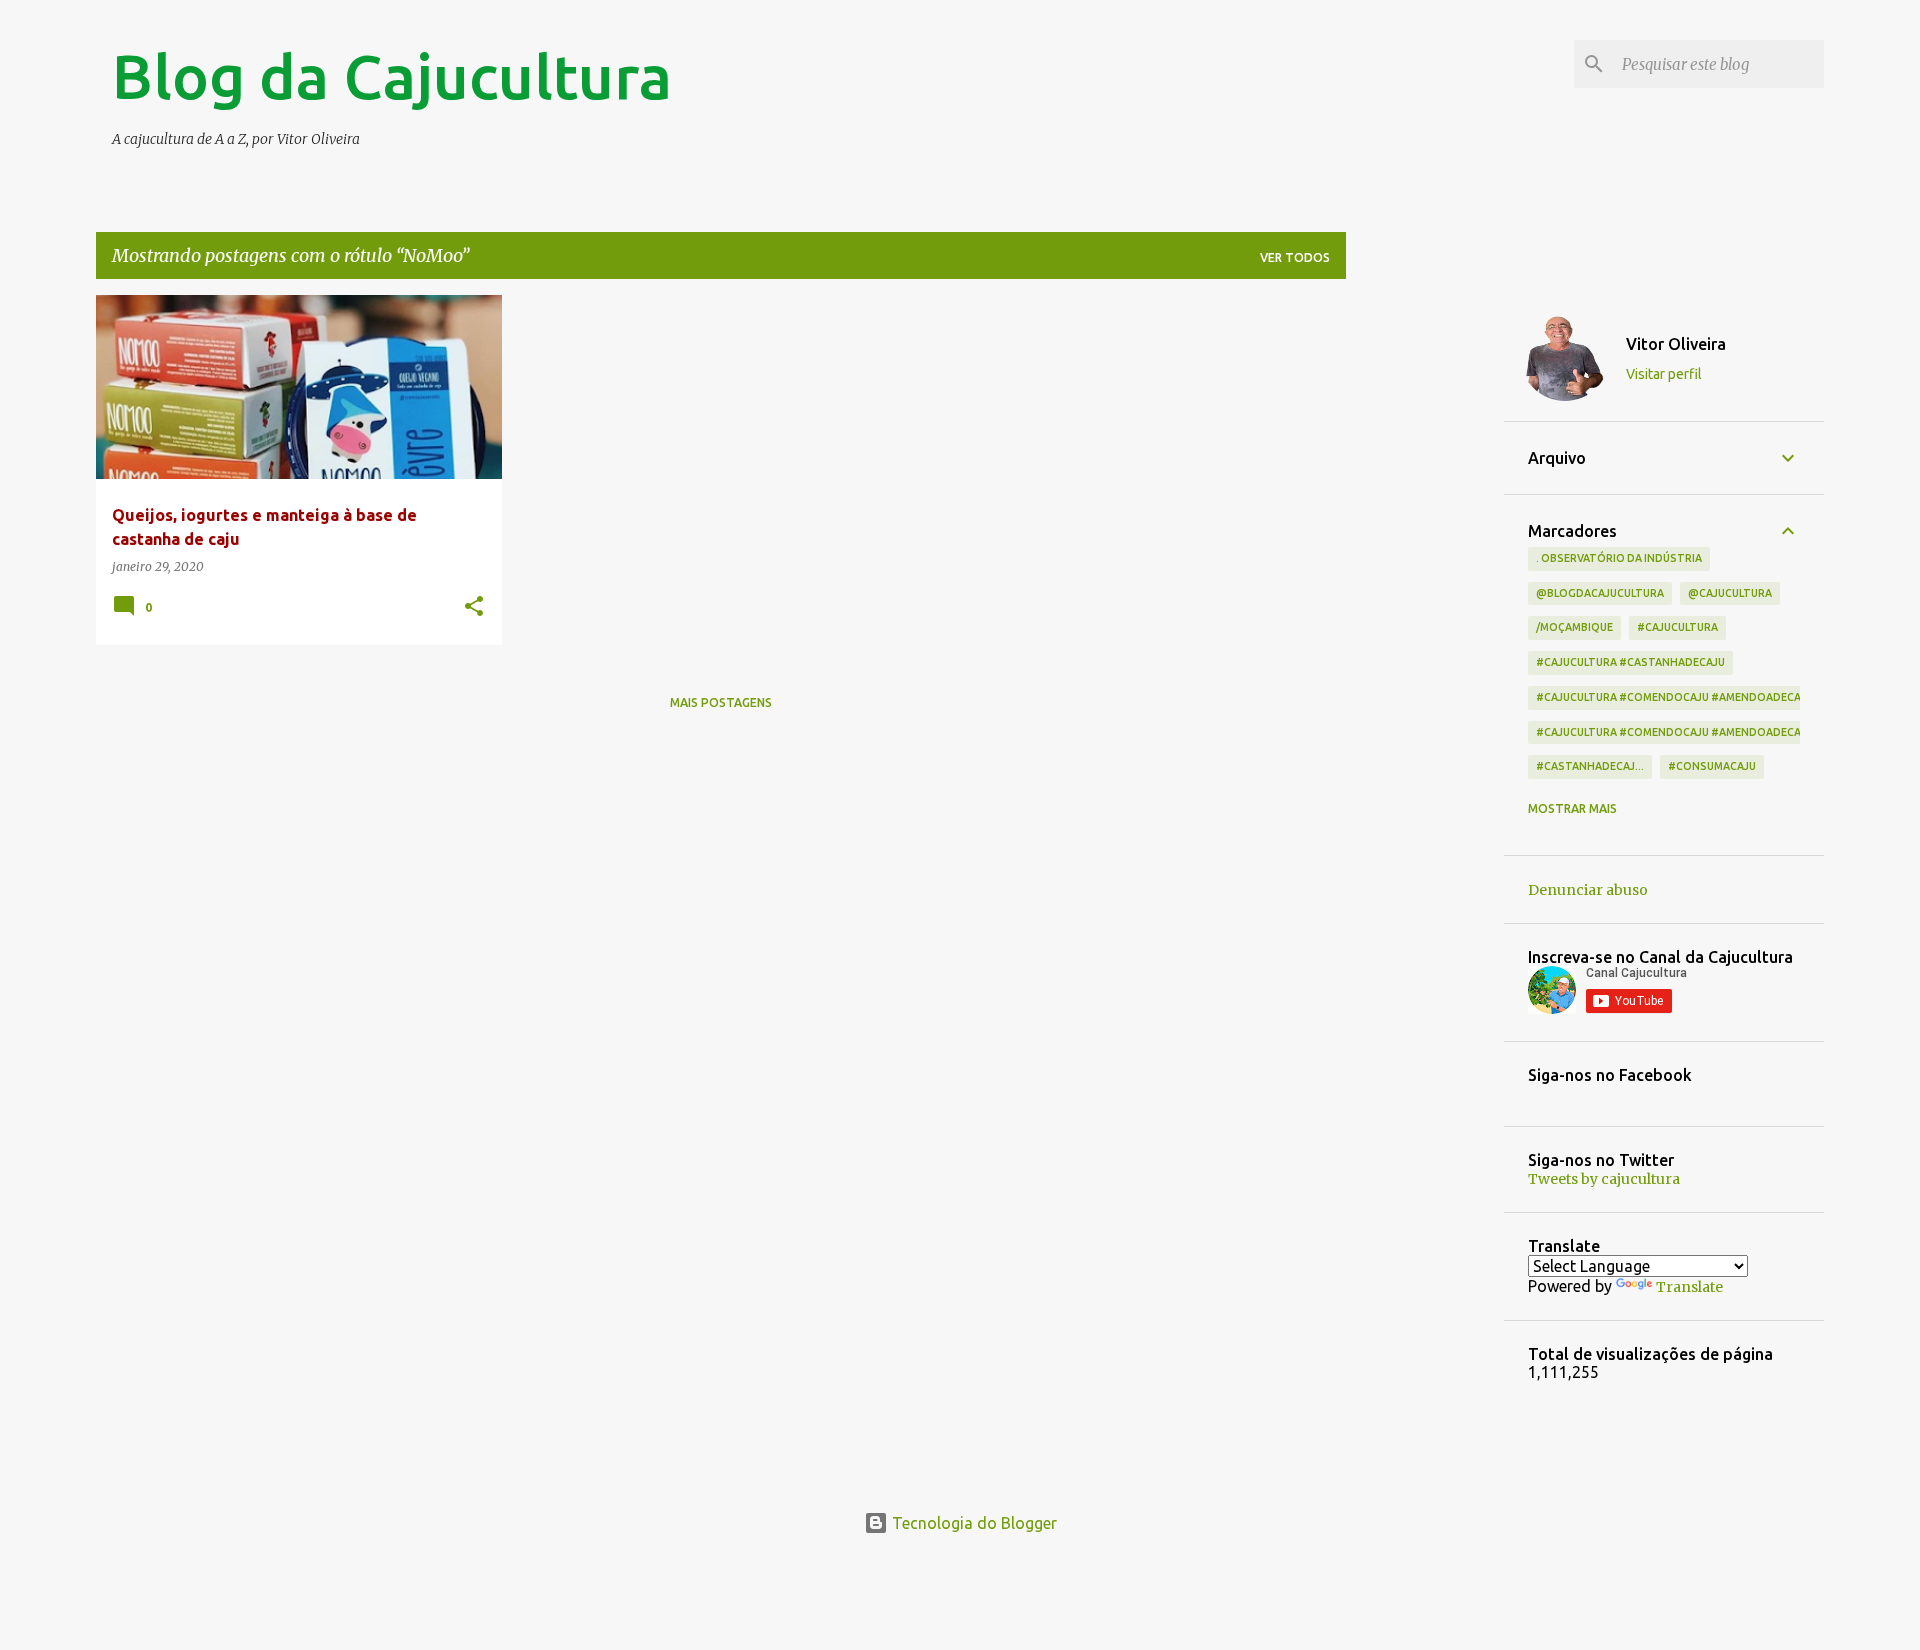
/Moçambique (1574, 627)
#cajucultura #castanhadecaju (1630, 662)
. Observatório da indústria (1619, 558)
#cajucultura (1677, 627)
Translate (1689, 1287)
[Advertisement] (1425, 595)
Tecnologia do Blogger (972, 1523)
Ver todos (1295, 257)
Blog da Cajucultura (392, 76)
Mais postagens (721, 702)
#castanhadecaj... (1590, 766)
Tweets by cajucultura (1604, 1179)
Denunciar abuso (1588, 890)
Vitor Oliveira (1676, 344)
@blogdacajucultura (1600, 593)
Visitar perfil (1664, 374)
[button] (474, 607)
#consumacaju (1712, 766)
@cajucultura (1730, 593)
